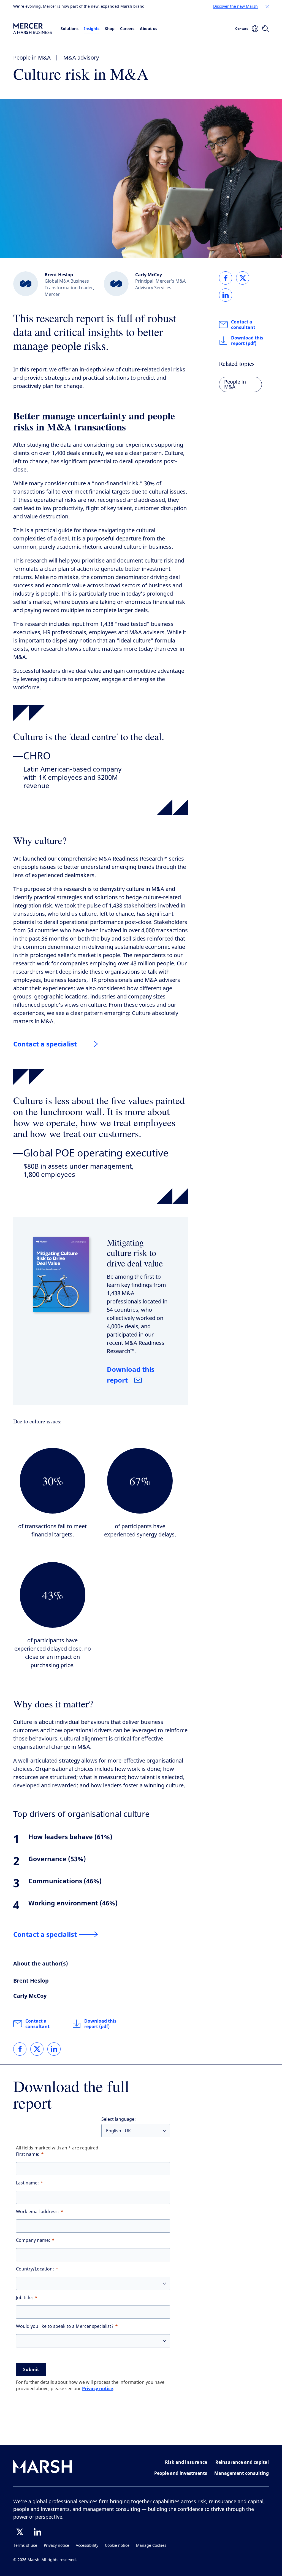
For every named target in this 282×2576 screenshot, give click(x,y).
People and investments (181, 2473)
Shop (110, 29)
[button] (267, 7)
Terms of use (25, 2546)
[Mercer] (32, 29)
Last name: (27, 2183)
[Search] (265, 29)
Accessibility (87, 2546)
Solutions (70, 29)
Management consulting (242, 2473)
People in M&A (32, 58)
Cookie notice (117, 2546)
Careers (127, 29)
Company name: (33, 2240)
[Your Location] (255, 29)
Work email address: (37, 2212)
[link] (20, 2049)
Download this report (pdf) (100, 2024)
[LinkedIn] (37, 2532)
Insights (92, 29)
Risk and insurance (186, 2462)
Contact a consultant (37, 2024)
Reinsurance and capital (242, 2462)
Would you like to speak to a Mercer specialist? (65, 2326)
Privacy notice (97, 2388)
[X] (20, 2532)
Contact (242, 29)
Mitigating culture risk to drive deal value (135, 1253)
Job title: (25, 2298)
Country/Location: (35, 2269)
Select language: (119, 2119)
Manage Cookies (151, 2546)
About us (149, 29)
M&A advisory (81, 58)
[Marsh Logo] (43, 2467)
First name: (28, 2154)
